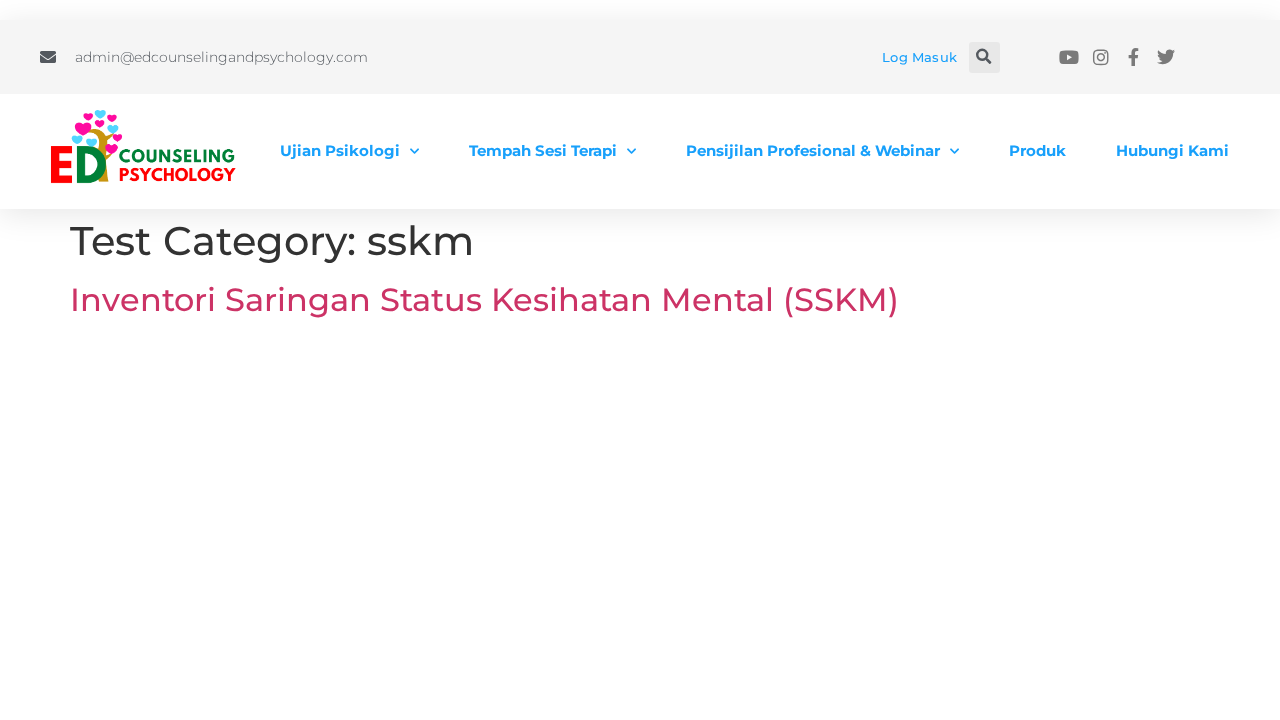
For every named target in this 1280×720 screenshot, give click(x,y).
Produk (1037, 150)
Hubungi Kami (1172, 150)
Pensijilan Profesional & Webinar (813, 150)
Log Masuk (919, 57)
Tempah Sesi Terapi (543, 150)
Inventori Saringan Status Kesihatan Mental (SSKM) (484, 299)
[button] (984, 57)
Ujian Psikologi (340, 150)
